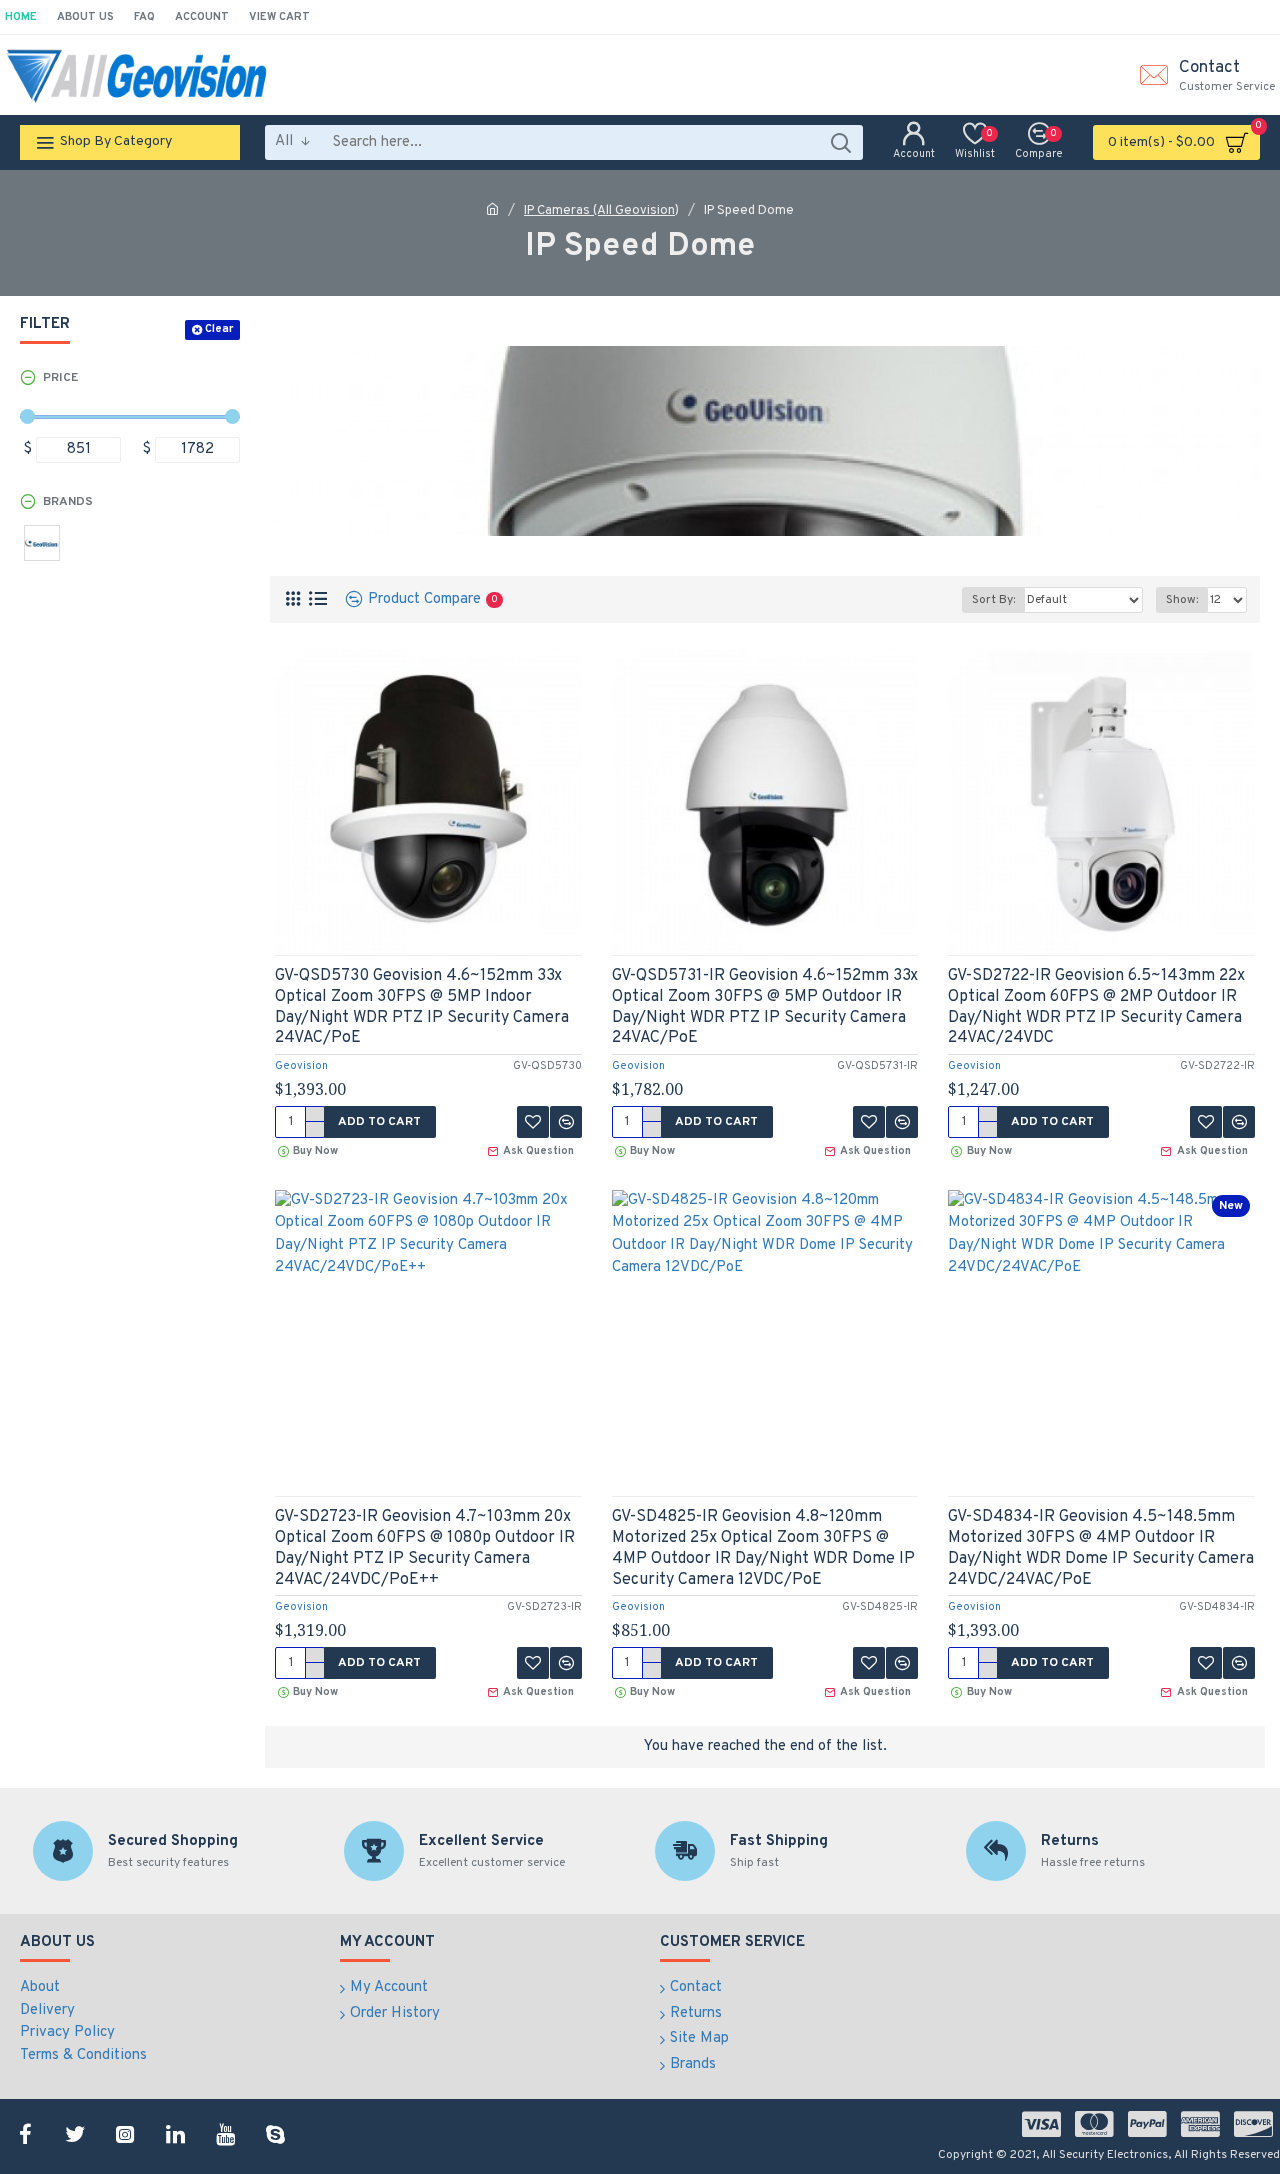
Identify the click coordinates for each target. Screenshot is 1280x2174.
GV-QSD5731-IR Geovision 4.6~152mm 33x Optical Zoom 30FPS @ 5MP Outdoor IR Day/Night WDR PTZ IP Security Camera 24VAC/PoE (765, 1007)
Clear (219, 329)
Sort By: (993, 600)
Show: (1182, 600)
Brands (68, 502)
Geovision (301, 1066)
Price (60, 378)
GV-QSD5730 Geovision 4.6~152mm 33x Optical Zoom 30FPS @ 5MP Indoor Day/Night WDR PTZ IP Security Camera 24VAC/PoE (422, 1007)
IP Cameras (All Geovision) (601, 211)
